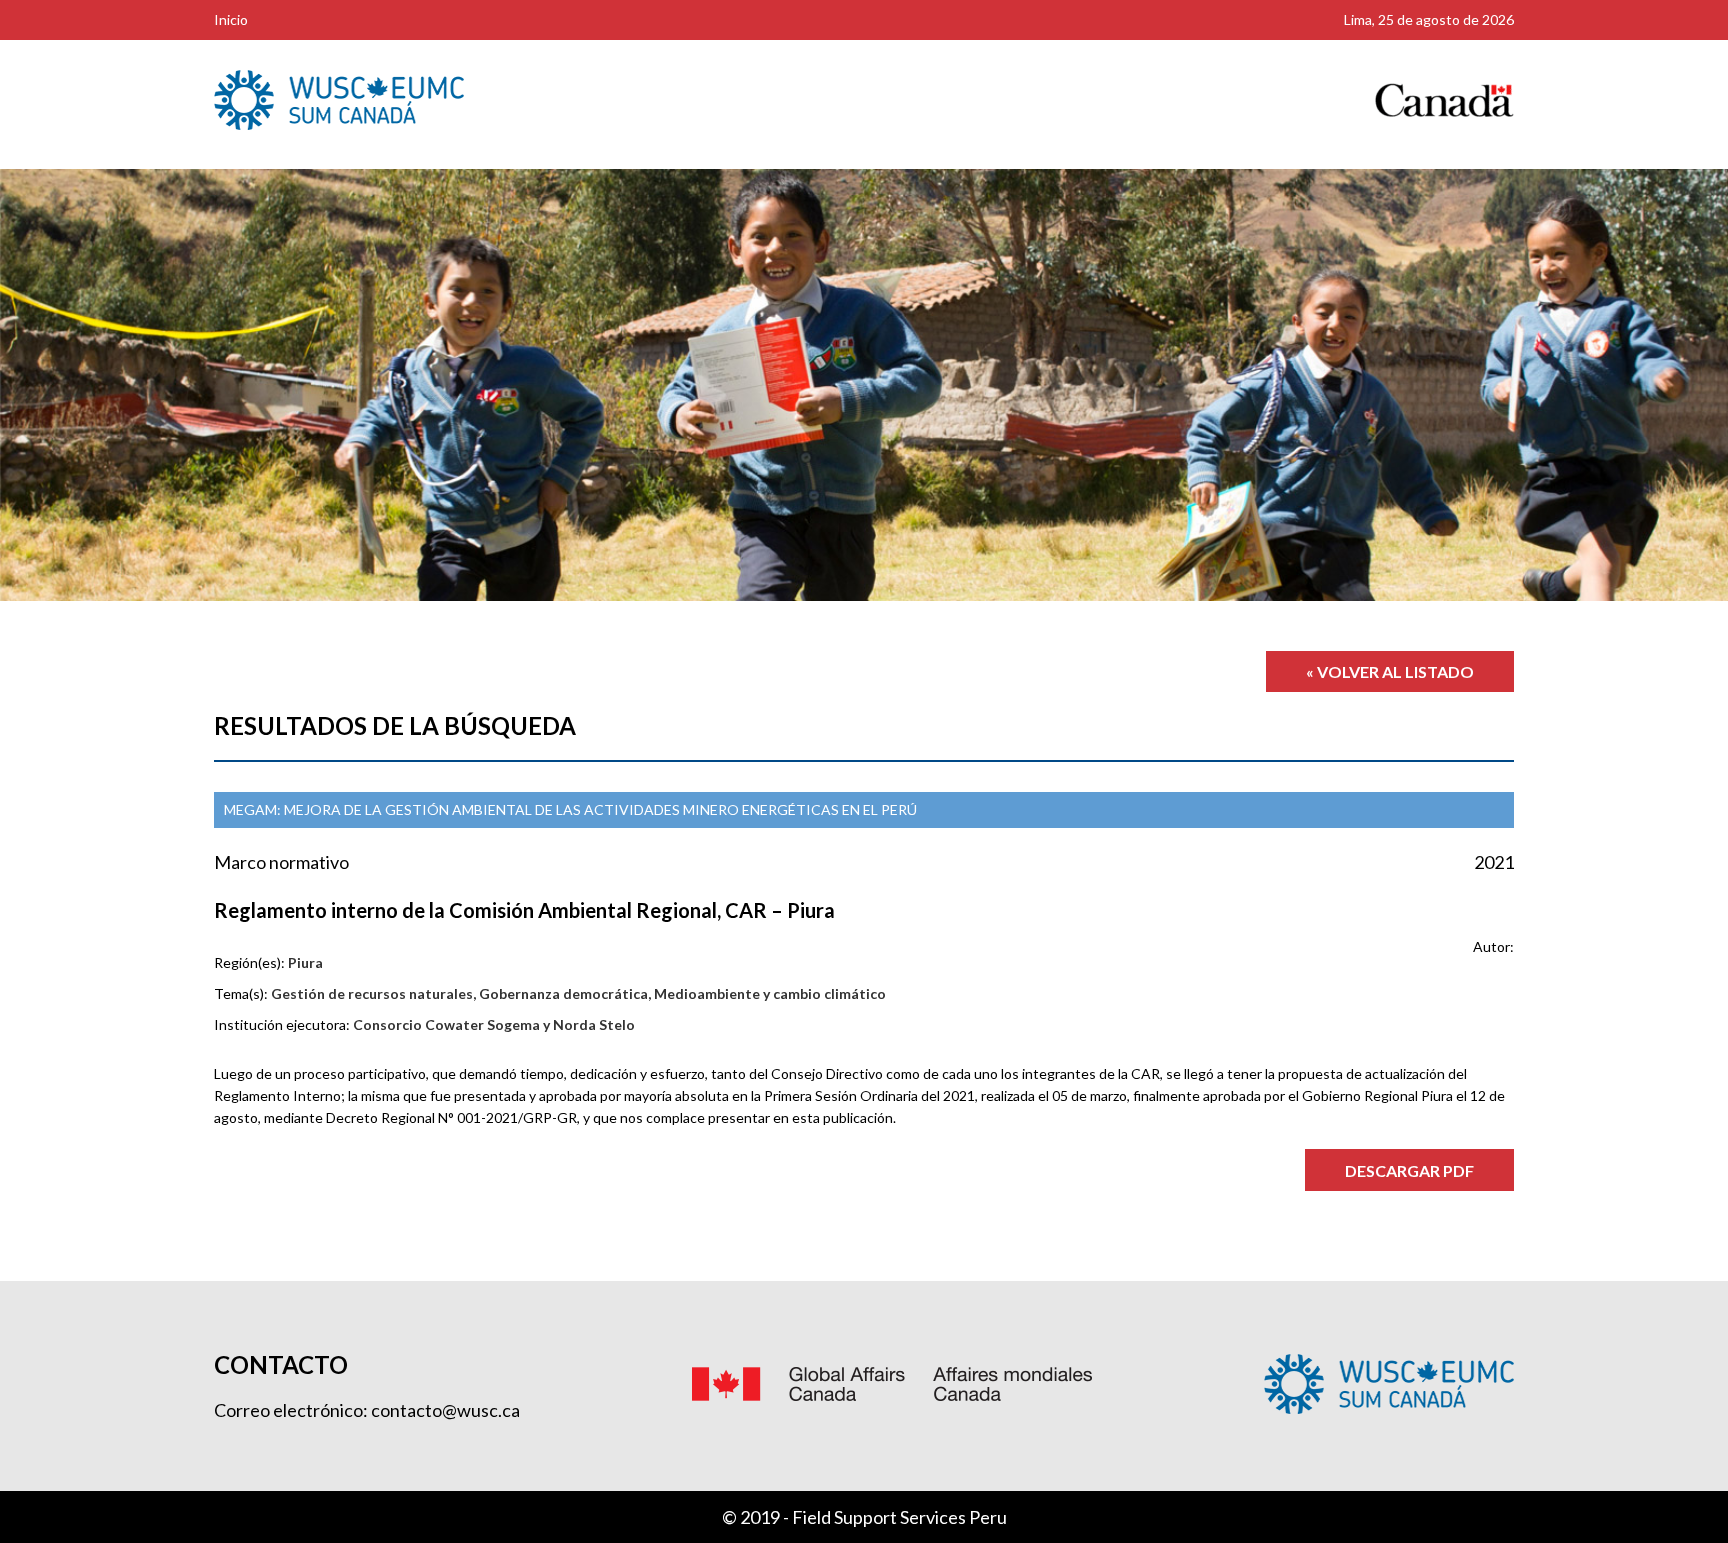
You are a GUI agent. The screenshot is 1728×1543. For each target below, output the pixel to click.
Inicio (231, 19)
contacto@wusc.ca (445, 1410)
